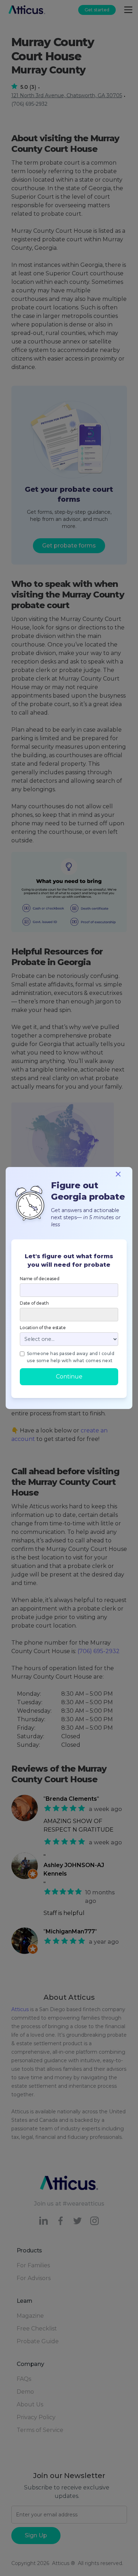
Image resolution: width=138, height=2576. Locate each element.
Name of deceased (40, 1279)
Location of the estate (43, 1328)
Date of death (34, 1303)
